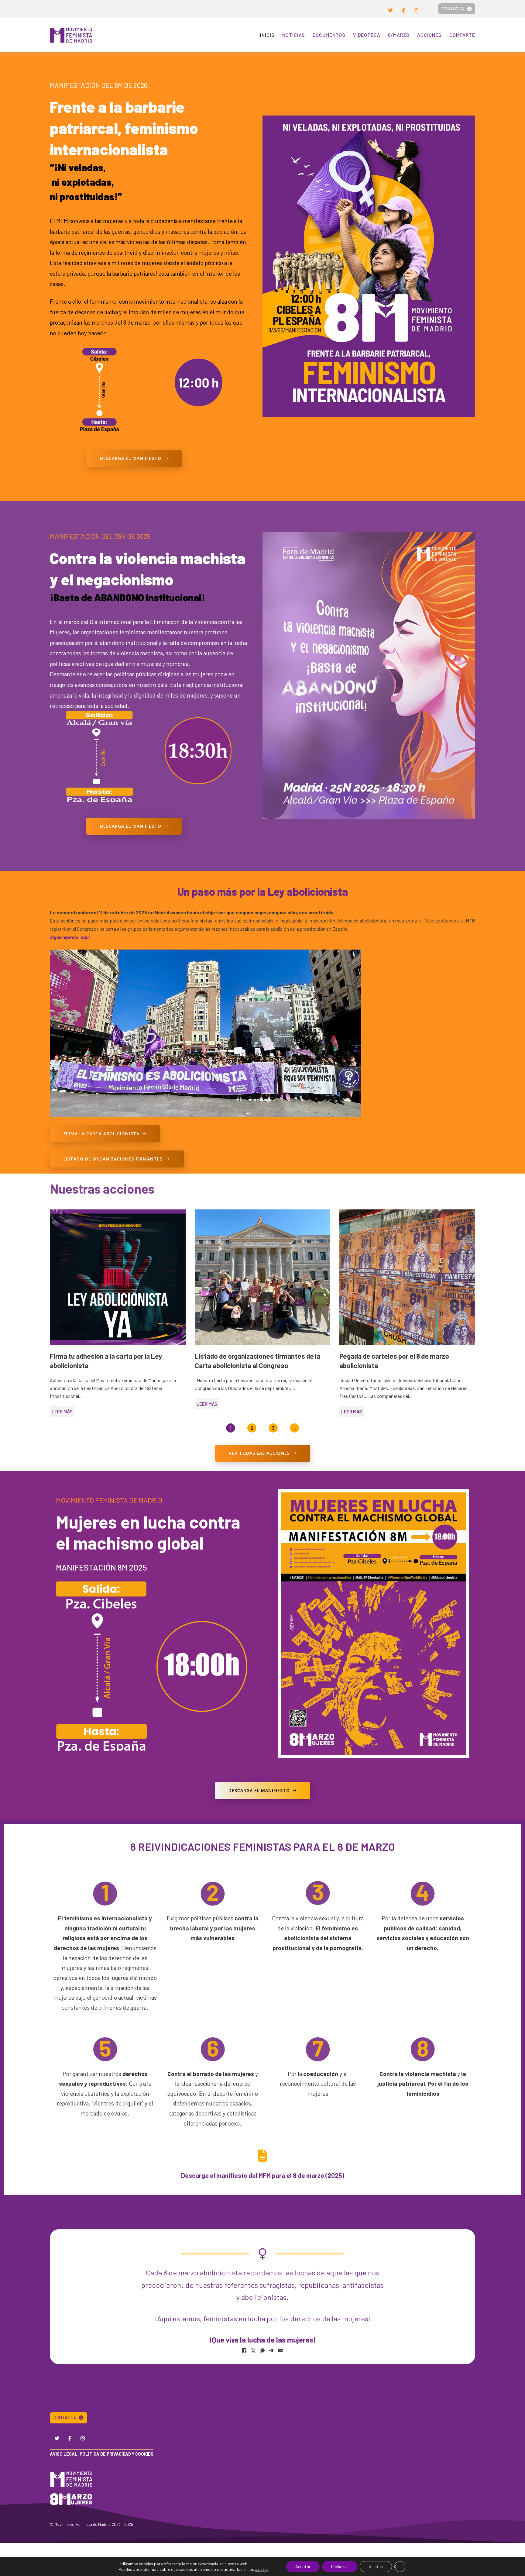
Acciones (429, 35)
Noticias (294, 35)
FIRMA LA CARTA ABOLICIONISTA (101, 1134)
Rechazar (340, 2566)
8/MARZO (399, 35)
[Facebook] (244, 2350)
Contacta (453, 9)
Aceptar (303, 2566)
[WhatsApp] (262, 2350)
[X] (253, 2350)
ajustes (262, 2569)
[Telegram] (272, 2350)
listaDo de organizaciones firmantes (113, 1159)
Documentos (329, 35)
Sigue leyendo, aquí (70, 937)
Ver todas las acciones (259, 1453)
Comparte (462, 35)
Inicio (267, 35)
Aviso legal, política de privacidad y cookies (102, 2454)
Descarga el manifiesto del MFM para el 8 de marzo (253, 2175)
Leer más (62, 1411)
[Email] (281, 2350)
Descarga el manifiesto (131, 458)
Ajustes (376, 2566)
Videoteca (367, 35)
